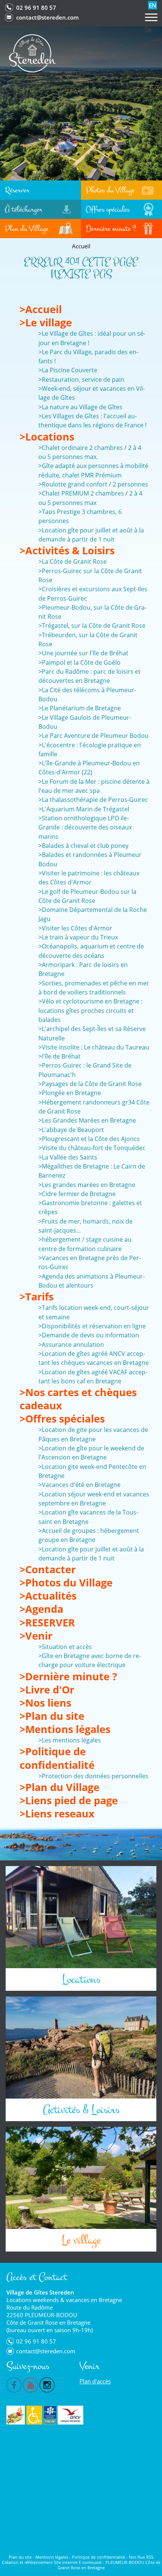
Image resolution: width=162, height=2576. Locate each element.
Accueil (81, 246)
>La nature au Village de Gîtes (80, 407)
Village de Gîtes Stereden (40, 2292)
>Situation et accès (65, 1647)
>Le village (46, 322)
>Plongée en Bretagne (70, 1093)
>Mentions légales (65, 1729)
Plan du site (20, 2557)
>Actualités (48, 1596)
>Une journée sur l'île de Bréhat (83, 653)
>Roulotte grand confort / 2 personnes (93, 484)
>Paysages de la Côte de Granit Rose (90, 1084)
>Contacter (48, 1569)
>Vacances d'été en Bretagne (79, 1485)
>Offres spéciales (62, 1419)
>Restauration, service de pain (81, 379)
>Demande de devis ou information (89, 1335)
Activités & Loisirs (81, 2110)
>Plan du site (52, 1716)
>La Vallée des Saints (68, 1157)
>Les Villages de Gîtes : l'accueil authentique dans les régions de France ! (92, 421)
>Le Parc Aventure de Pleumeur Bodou (93, 736)
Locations (81, 1979)
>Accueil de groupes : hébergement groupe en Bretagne (89, 1535)
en (153, 5)
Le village (81, 2240)
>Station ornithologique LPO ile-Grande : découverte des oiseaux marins (85, 827)
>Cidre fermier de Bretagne (77, 1194)
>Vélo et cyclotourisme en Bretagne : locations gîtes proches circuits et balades (90, 1010)
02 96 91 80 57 (36, 8)
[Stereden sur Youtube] (31, 2384)
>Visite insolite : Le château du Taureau (94, 1047)
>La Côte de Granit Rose (73, 561)
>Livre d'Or (47, 1690)
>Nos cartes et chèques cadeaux (78, 1399)
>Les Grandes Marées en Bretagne (87, 1120)
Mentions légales (52, 2557)
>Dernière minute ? (68, 1676)
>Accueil (41, 309)
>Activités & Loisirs (67, 550)
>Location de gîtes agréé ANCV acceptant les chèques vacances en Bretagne (94, 1358)
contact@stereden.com (47, 17)
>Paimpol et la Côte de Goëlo (79, 662)
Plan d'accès (95, 2381)
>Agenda (41, 1609)
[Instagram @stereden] (47, 2384)
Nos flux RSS (141, 2557)
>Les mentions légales (70, 1740)
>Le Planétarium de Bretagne (80, 708)
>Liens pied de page (69, 1800)
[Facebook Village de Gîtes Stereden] (14, 2384)
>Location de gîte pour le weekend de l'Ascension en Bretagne (91, 1453)
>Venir (36, 1636)
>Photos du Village (66, 1582)
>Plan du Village (60, 1787)
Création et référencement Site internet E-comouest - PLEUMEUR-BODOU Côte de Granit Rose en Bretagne (81, 2565)
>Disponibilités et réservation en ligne (92, 1326)
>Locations (47, 437)
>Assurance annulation (71, 1345)
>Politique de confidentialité (57, 1758)
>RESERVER (47, 1622)
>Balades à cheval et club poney (83, 846)
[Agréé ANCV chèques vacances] (70, 2415)
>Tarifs (37, 1296)
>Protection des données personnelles (93, 1776)
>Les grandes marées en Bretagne (87, 1185)
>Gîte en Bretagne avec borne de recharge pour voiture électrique (90, 1660)
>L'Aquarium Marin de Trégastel (84, 809)
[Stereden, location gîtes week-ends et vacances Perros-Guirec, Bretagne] (33, 53)
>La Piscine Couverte (68, 370)
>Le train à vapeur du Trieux (78, 937)
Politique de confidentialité (99, 2557)
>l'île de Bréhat (60, 1056)
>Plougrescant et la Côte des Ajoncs (89, 1139)
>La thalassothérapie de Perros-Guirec (93, 800)
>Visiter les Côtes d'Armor (75, 928)
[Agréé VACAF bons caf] (50, 2415)
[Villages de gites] (16, 2415)
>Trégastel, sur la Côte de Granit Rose (92, 626)
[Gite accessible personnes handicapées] (34, 2415)
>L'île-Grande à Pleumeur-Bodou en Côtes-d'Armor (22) (89, 768)
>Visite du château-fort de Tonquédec (92, 1148)
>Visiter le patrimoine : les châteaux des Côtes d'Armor (89, 878)
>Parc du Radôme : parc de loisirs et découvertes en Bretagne (89, 676)
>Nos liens (45, 1703)
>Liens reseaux (57, 1813)
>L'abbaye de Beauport (71, 1130)
